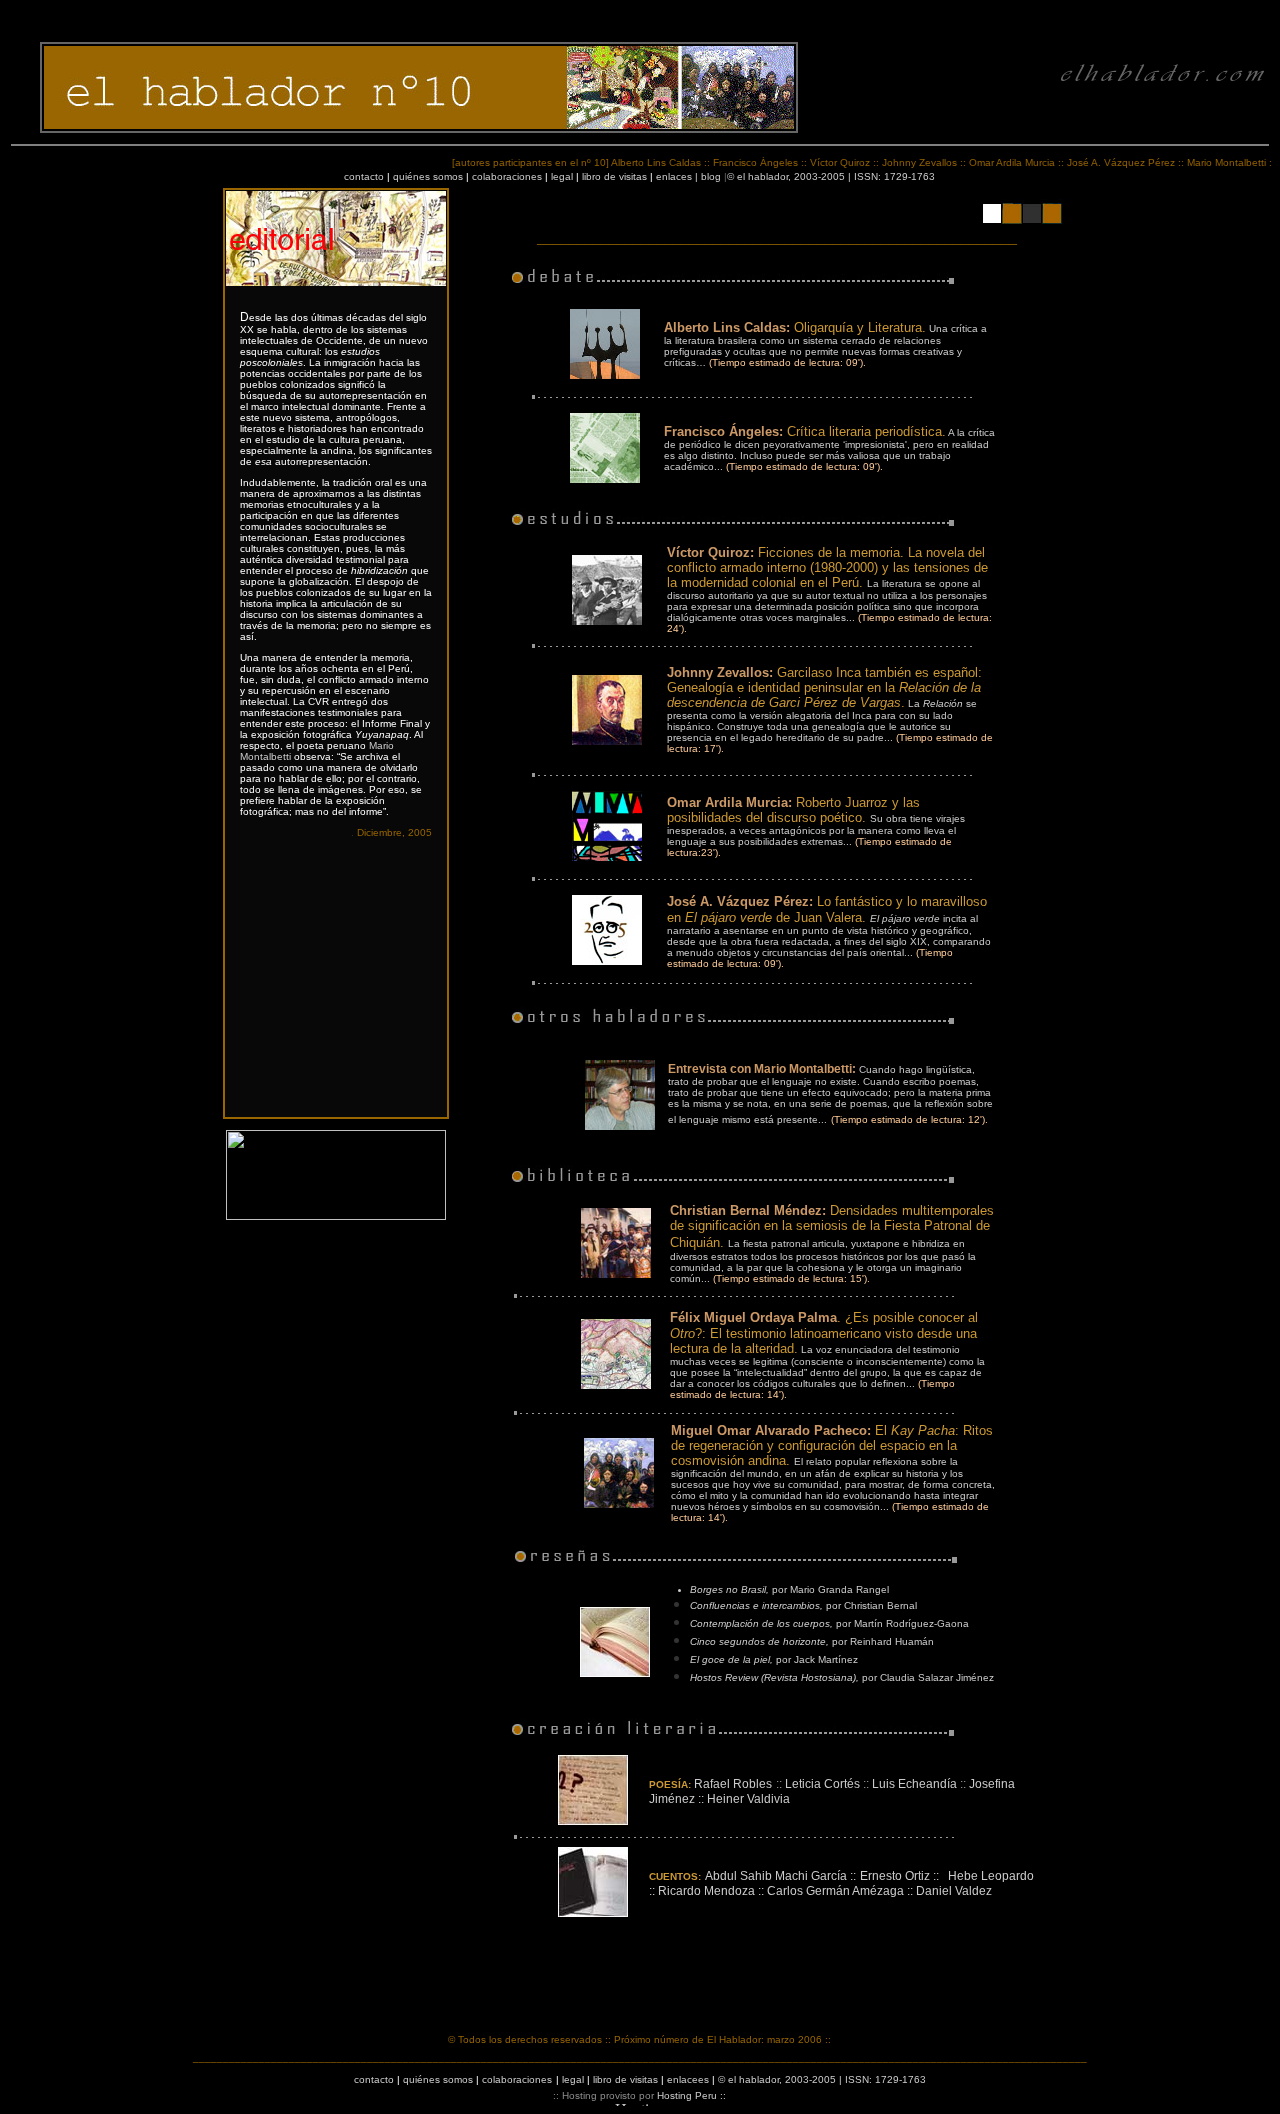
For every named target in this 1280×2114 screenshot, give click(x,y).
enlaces (674, 176)
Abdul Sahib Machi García (776, 1876)
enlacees (688, 2079)
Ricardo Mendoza (706, 1891)
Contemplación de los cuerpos (760, 1623)
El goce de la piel (730, 1659)
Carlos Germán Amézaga (835, 1891)
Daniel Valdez (954, 1891)
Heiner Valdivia (748, 1799)
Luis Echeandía (914, 1784)
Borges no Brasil (728, 1589)
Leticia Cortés (822, 1784)
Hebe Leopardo (991, 1876)
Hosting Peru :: (691, 2095)
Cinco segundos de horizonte (758, 1641)
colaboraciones (507, 176)
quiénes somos (428, 176)
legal (562, 176)
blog (711, 176)
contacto (364, 176)
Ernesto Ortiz (895, 1876)
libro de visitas (614, 176)
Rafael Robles (733, 1784)
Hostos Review (725, 1677)
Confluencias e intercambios (755, 1605)
